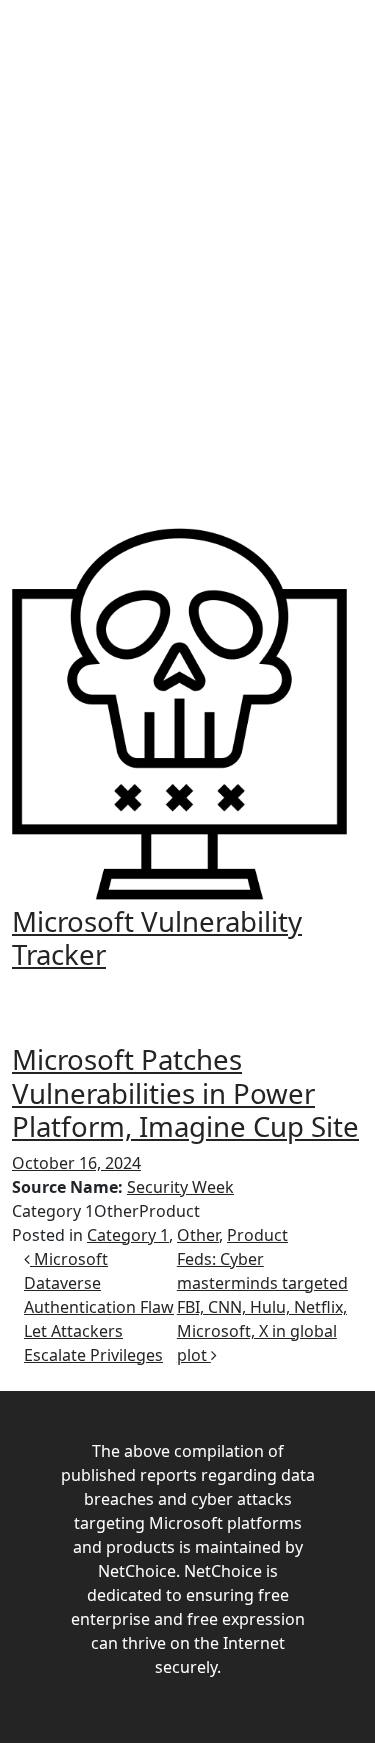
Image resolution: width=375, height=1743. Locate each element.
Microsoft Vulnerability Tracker (157, 937)
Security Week (180, 1187)
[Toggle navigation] (188, 991)
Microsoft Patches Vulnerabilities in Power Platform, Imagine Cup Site (185, 1092)
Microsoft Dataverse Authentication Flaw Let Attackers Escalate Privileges (99, 1307)
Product (257, 1235)
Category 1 (128, 1235)
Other (198, 1235)
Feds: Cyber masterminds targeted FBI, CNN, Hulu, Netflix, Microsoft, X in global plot (262, 1307)
